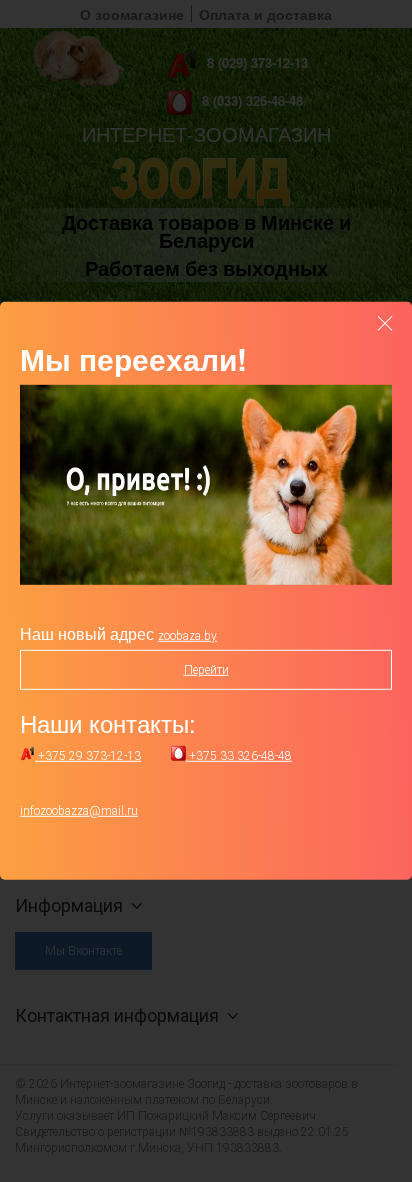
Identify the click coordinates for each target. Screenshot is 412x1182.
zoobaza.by (187, 636)
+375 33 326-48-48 (239, 756)
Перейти (206, 670)
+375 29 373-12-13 (88, 756)
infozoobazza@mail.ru (79, 811)
